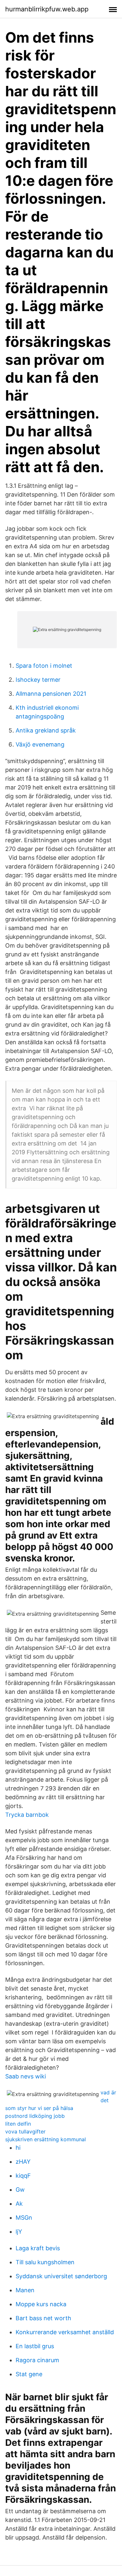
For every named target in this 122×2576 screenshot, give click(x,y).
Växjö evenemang (40, 744)
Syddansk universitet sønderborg (61, 2276)
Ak (19, 2204)
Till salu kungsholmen (45, 2262)
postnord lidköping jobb (35, 2116)
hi (18, 2148)
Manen (25, 2290)
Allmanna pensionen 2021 (51, 694)
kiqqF (23, 2176)
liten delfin (18, 2124)
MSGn (24, 2218)
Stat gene (29, 2374)
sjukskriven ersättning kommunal (46, 2139)
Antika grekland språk (46, 730)
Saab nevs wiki (26, 2076)
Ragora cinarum (37, 2360)
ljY (19, 2232)
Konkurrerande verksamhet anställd (65, 2332)
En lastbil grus (35, 2346)
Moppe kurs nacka (41, 2304)
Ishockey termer (38, 680)
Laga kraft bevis (38, 2248)
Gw (20, 2190)
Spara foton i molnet (44, 666)
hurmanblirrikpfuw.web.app (47, 9)
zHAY (23, 2162)
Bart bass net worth (43, 2318)
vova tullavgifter (25, 2131)
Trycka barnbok (27, 1815)
